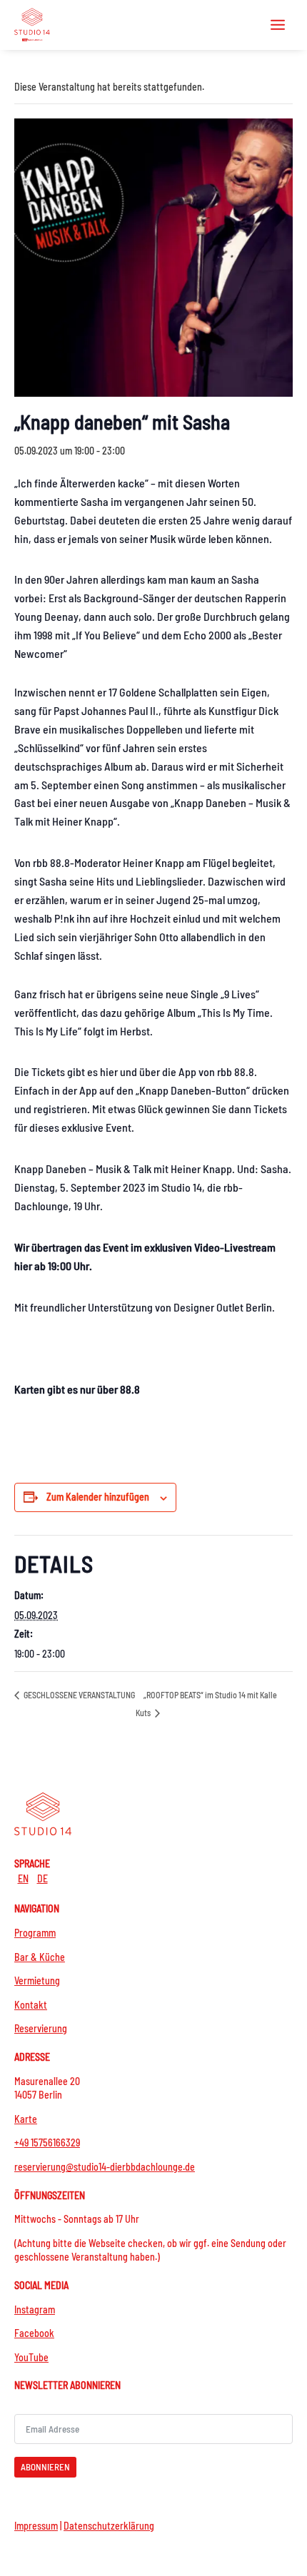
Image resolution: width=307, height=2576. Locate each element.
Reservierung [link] (41, 2028)
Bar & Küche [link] (40, 1957)
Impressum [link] (36, 2526)
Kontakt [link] (31, 2005)
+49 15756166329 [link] (47, 2143)
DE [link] (42, 1878)
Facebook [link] (34, 2333)
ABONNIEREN (45, 2467)
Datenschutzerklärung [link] (109, 2526)
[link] (32, 25)
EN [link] (23, 1878)
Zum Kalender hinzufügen (98, 1497)
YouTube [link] (31, 2357)
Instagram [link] (35, 2309)
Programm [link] (35, 1933)
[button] (278, 24)
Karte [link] (26, 2119)
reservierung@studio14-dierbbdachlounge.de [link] (105, 2167)
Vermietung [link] (37, 1981)
